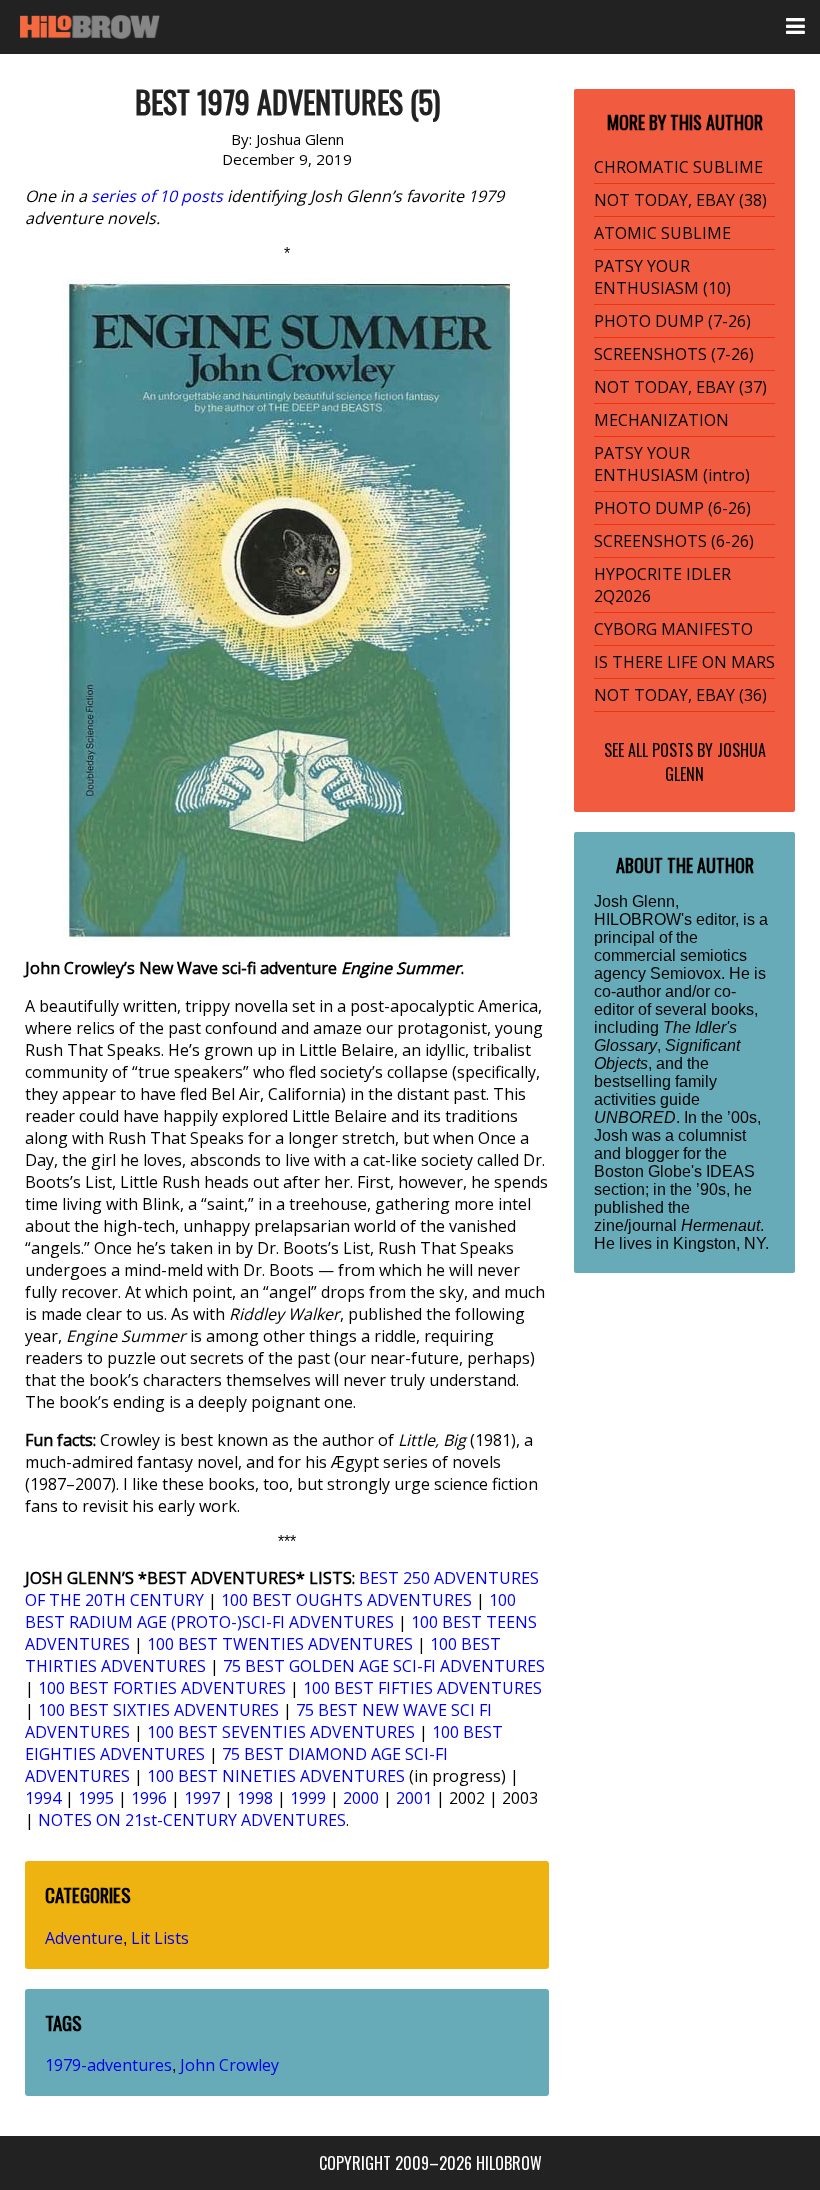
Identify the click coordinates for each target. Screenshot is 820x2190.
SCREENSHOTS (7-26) (674, 354)
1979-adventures (108, 2065)
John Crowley (229, 2065)
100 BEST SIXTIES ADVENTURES (158, 1710)
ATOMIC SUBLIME (662, 233)
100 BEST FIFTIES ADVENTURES (422, 1688)
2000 (361, 1798)
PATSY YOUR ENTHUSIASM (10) (662, 277)
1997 (202, 1798)
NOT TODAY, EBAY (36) (680, 695)
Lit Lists (160, 1938)
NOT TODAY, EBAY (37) (680, 387)
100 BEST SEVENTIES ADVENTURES (281, 1732)
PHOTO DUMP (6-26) (672, 508)
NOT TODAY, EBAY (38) (680, 200)
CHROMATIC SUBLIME (678, 167)
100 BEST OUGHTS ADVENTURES (346, 1600)
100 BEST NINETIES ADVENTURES (276, 1776)
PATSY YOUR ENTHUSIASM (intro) (672, 464)
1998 (255, 1798)
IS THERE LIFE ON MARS (684, 662)
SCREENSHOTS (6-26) (674, 541)
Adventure (84, 1938)
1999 (308, 1798)
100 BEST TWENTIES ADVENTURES (280, 1644)
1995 (96, 1798)
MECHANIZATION (661, 420)
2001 (414, 1798)
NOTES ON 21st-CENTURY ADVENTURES (192, 1820)
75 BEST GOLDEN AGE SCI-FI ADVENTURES (384, 1666)
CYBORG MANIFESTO (673, 629)
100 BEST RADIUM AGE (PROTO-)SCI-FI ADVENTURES (270, 1611)
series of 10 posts (157, 196)
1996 (149, 1798)
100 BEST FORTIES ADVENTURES (162, 1688)
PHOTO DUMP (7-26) (672, 321)
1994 (43, 1798)
